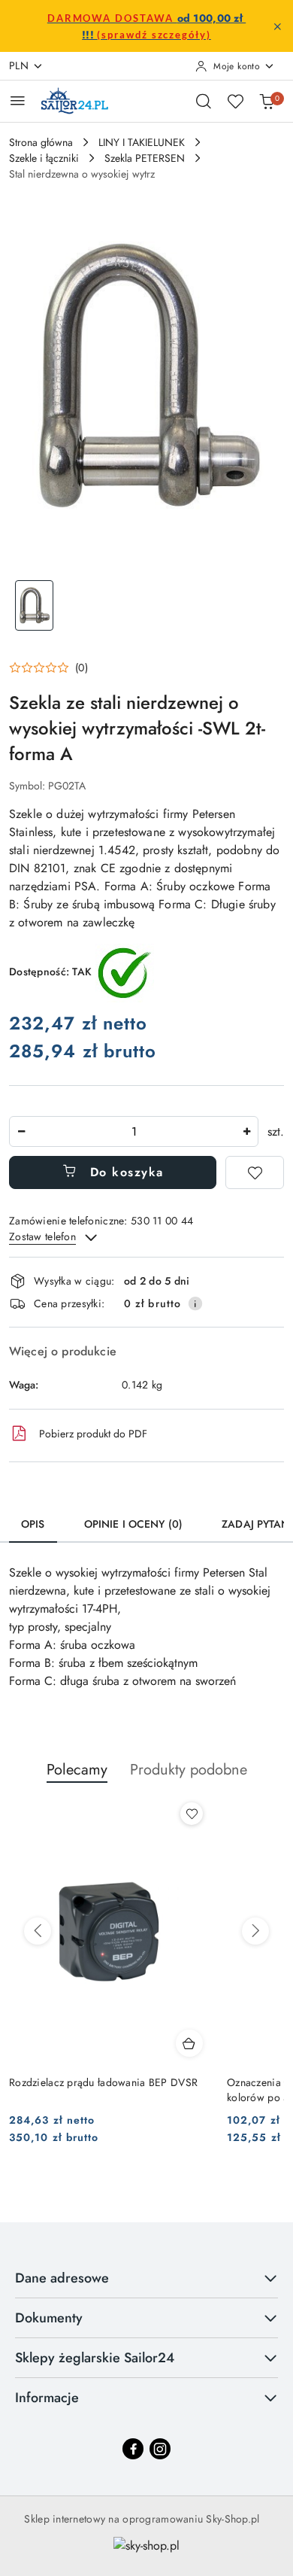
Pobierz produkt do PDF (93, 1434)
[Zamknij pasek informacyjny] (277, 26)
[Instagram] (160, 2449)
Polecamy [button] (77, 1770)
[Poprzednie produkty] (38, 1931)
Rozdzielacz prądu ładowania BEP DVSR (103, 2082)
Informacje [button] (47, 2398)
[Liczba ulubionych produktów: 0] (235, 101)
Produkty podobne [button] (189, 1770)
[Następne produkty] (255, 1931)
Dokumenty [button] (49, 2318)
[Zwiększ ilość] (246, 1131)
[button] (48, 668)
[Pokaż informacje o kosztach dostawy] (195, 1303)
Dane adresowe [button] (62, 2278)
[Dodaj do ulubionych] (255, 1172)
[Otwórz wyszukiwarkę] (204, 101)
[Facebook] (133, 2449)
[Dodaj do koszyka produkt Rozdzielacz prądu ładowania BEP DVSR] (189, 2043)
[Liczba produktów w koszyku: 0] (267, 101)
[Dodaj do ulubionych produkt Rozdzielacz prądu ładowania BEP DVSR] (192, 1814)
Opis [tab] (33, 1524)
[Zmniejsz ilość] (21, 1131)
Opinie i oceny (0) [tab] (134, 1524)
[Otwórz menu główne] (18, 100)
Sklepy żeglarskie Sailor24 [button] (95, 2358)
